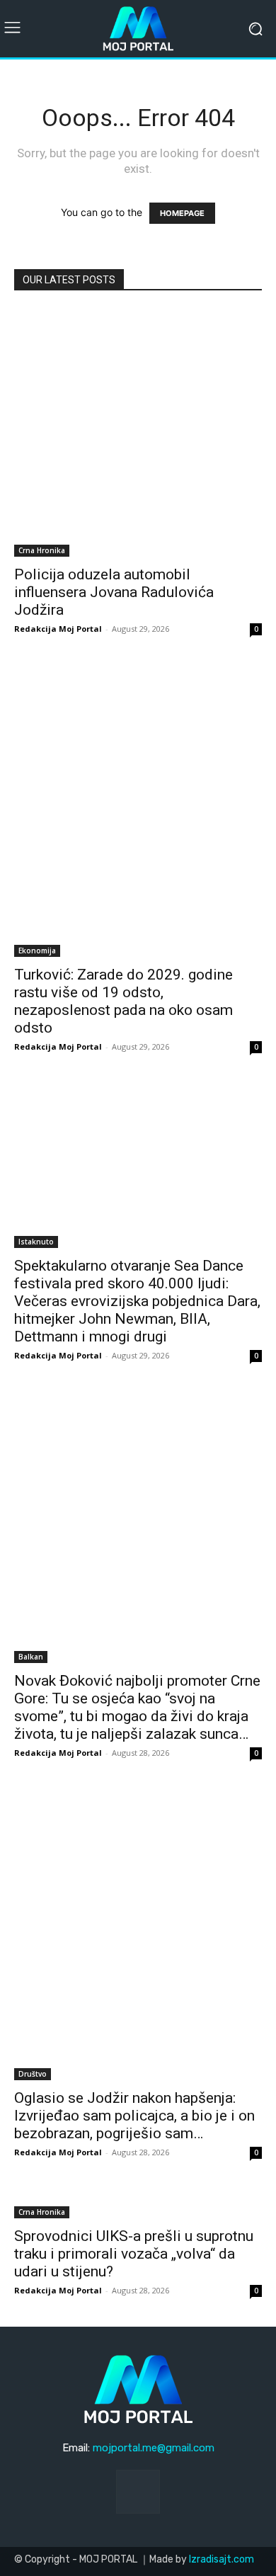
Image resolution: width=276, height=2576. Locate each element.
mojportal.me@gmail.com (154, 2448)
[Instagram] (138, 2492)
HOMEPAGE (182, 213)
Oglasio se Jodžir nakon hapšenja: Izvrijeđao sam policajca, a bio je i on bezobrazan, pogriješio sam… (134, 2116)
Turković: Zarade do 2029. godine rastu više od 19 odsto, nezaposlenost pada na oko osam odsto (123, 1001)
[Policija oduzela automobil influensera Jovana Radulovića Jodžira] (138, 433)
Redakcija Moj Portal (58, 629)
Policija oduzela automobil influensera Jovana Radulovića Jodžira (114, 592)
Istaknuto (36, 1242)
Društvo (33, 2074)
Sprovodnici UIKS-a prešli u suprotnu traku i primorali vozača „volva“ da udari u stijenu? (134, 2254)
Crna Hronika (42, 550)
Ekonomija (37, 951)
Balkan (31, 1657)
